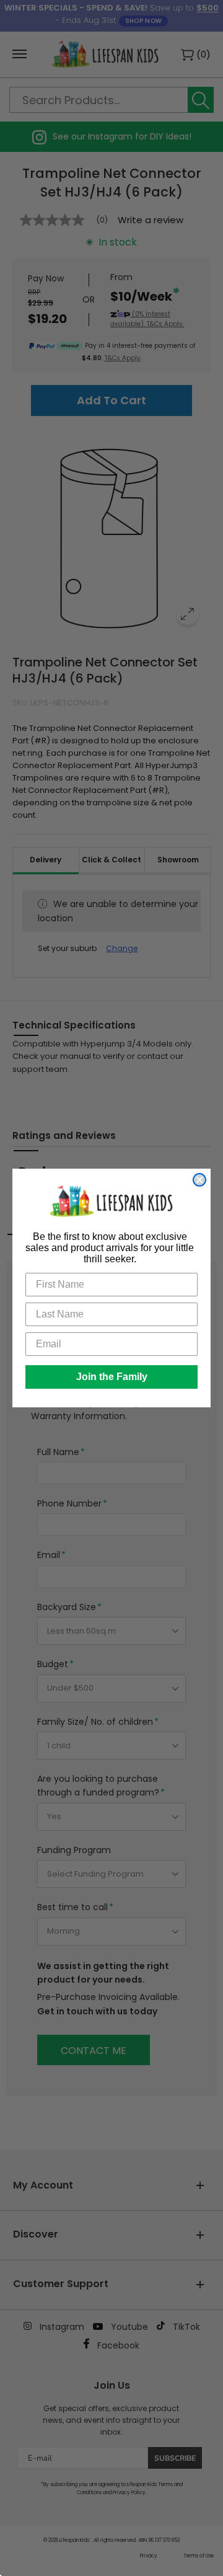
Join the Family (112, 1377)
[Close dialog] (199, 1180)
